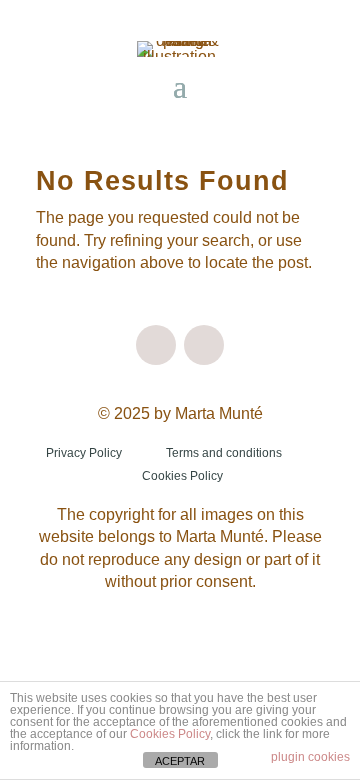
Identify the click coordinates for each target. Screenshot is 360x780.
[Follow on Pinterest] (204, 345)
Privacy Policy (84, 453)
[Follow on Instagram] (156, 345)
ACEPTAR (180, 761)
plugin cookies (310, 757)
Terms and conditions (224, 453)
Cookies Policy (182, 476)
